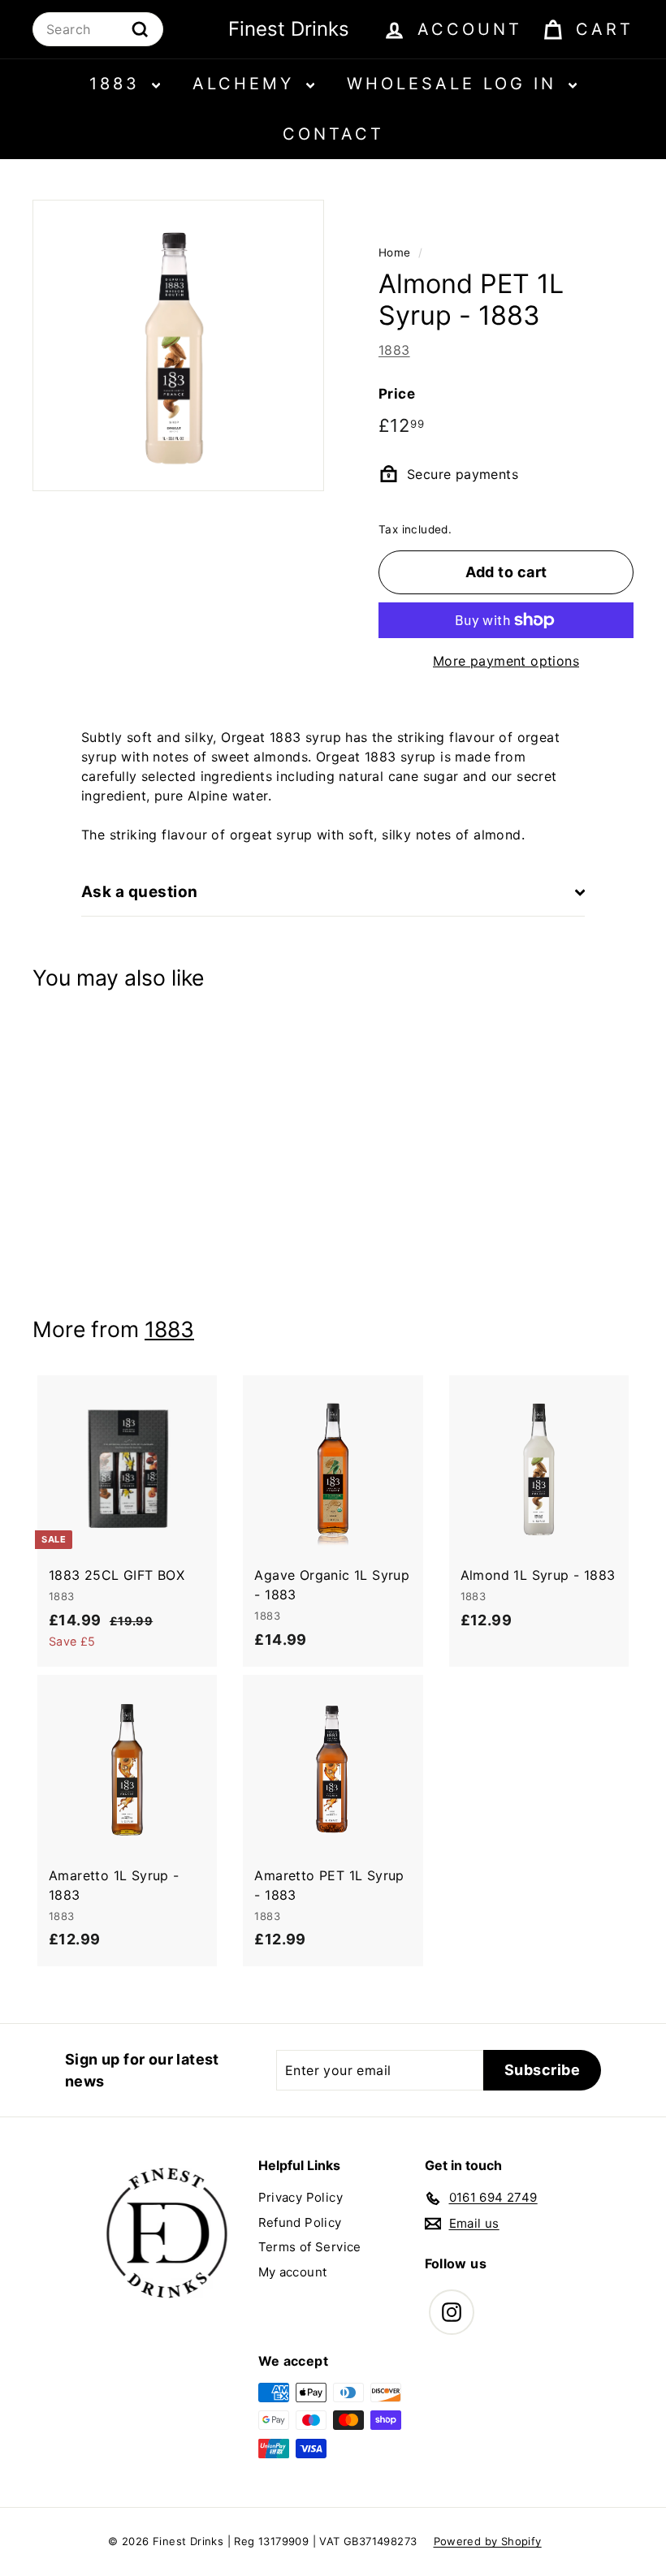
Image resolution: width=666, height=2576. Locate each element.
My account (293, 2272)
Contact (333, 134)
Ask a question (140, 892)
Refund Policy (300, 2222)
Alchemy (247, 84)
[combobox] (98, 29)
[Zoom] (178, 345)
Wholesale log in (456, 84)
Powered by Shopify (488, 2541)
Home (395, 252)
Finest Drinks (289, 29)
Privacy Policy (301, 2197)
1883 (119, 84)
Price (397, 394)
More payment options (506, 661)
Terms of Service (310, 2247)
